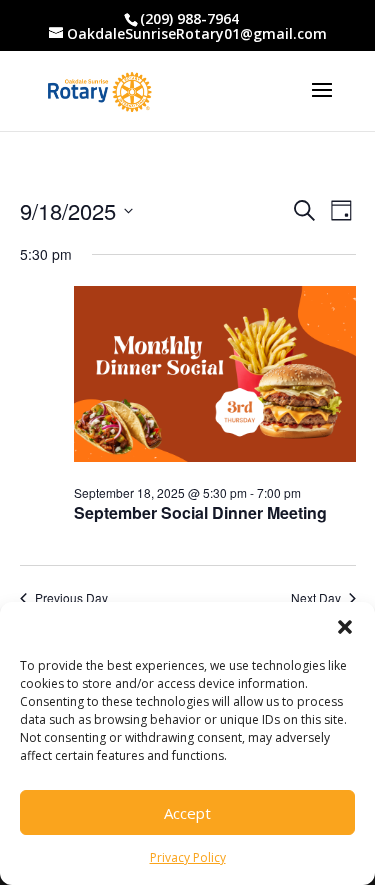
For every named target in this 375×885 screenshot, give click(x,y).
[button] (345, 627)
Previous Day (71, 598)
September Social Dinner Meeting (200, 512)
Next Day (316, 598)
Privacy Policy (188, 857)
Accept (187, 813)
